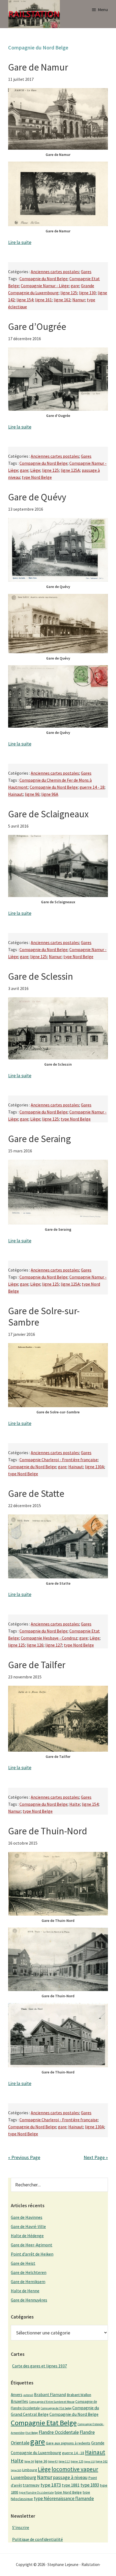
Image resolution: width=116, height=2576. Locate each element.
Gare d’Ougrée (37, 327)
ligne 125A (70, 470)
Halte (75, 1804)
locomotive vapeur (75, 2469)
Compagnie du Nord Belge (43, 279)
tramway (31, 2485)
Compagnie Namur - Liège (45, 286)
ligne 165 (16, 2470)
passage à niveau (70, 2477)
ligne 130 (87, 293)
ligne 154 (25, 300)
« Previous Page (24, 2157)
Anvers (17, 2395)
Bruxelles (19, 2401)
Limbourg (30, 2470)
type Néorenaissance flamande (64, 2498)
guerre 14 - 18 (92, 787)
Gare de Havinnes (27, 2217)
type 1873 (51, 2485)
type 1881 (71, 2485)
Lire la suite (20, 242)
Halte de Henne (25, 2291)
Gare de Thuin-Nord (48, 1831)
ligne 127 (54, 1645)
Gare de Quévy (37, 497)
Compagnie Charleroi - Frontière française (59, 1460)
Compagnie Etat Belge (44, 2423)
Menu (103, 9)
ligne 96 (32, 794)
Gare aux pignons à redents (68, 2443)
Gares (86, 272)
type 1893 (90, 2485)
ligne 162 (62, 300)
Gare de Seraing (39, 1139)
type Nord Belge (37, 477)
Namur (79, 300)
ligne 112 (64, 2461)
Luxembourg (23, 2477)
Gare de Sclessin (41, 976)
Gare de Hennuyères (29, 2300)
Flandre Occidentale (59, 2432)
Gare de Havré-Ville (28, 2226)
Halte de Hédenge (27, 2236)
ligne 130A (95, 1467)
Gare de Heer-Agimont (32, 2245)
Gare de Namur (38, 67)
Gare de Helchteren (29, 2272)
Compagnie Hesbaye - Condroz (49, 1638)
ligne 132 (89, 2462)
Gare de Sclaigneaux (48, 814)
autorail (28, 2395)
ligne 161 (43, 300)
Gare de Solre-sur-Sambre (44, 1317)
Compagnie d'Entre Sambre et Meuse (52, 2402)
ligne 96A (50, 794)
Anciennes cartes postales (55, 272)
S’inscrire (21, 2527)
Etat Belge (32, 2433)
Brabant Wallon (79, 2395)
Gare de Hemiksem (28, 2281)
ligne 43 (53, 2461)
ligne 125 (69, 293)
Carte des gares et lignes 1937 (40, 2366)
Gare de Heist (23, 2263)
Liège (35, 470)
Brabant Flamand (50, 2395)
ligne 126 (35, 1645)
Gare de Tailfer (37, 1665)
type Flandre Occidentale (36, 2493)
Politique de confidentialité (37, 2539)
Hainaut (16, 794)
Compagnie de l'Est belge (56, 2408)
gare (75, 286)
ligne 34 (29, 2461)
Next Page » (96, 2157)
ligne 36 (41, 2461)
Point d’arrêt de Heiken (32, 2254)
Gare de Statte (36, 1494)
